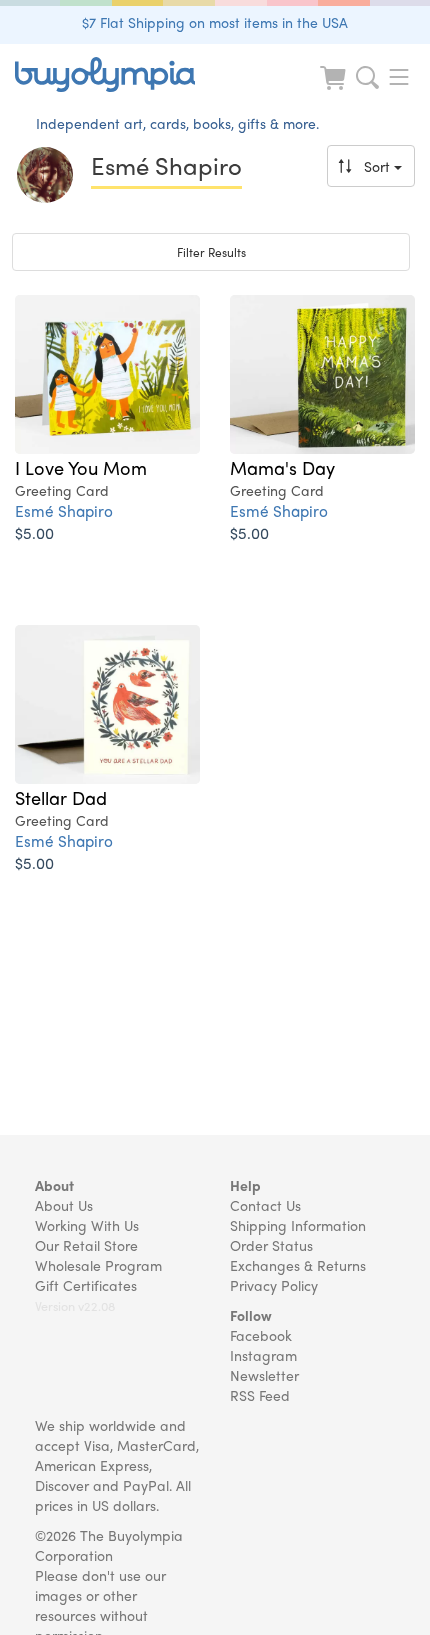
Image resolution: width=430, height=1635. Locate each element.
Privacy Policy (274, 1285)
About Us (64, 1205)
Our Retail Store (86, 1245)
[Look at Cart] (335, 90)
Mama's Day (282, 467)
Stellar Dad (61, 797)
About (54, 1185)
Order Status (271, 1245)
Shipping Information (298, 1225)
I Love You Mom (81, 467)
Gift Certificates (86, 1285)
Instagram (263, 1355)
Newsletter (264, 1375)
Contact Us (265, 1205)
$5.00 (34, 532)
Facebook (261, 1335)
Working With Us (87, 1225)
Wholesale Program (98, 1265)
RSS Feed (260, 1395)
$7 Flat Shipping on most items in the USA (215, 22)
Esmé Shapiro (64, 510)
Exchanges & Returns (298, 1265)
